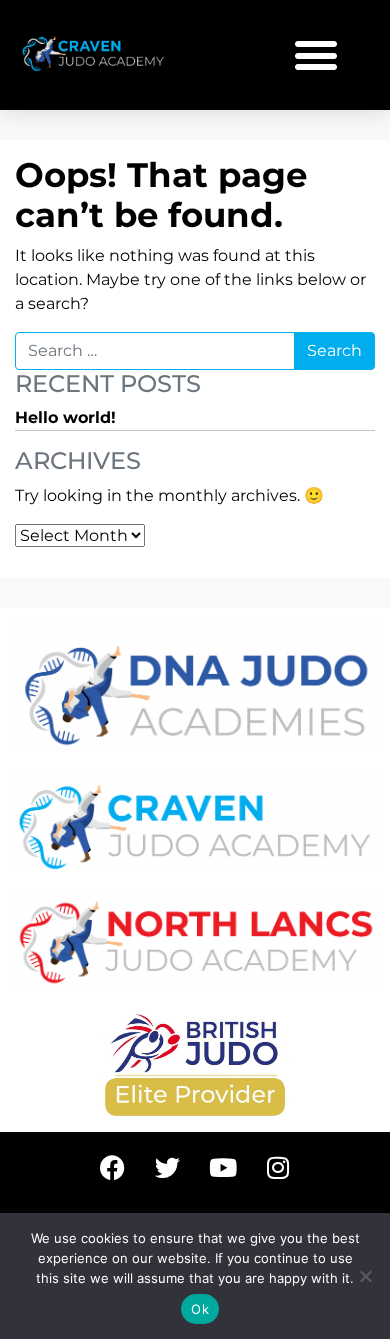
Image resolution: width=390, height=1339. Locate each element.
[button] (315, 54)
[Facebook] (113, 1167)
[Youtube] (223, 1167)
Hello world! (65, 417)
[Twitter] (168, 1167)
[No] (365, 1276)
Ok (200, 1309)
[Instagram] (278, 1167)
